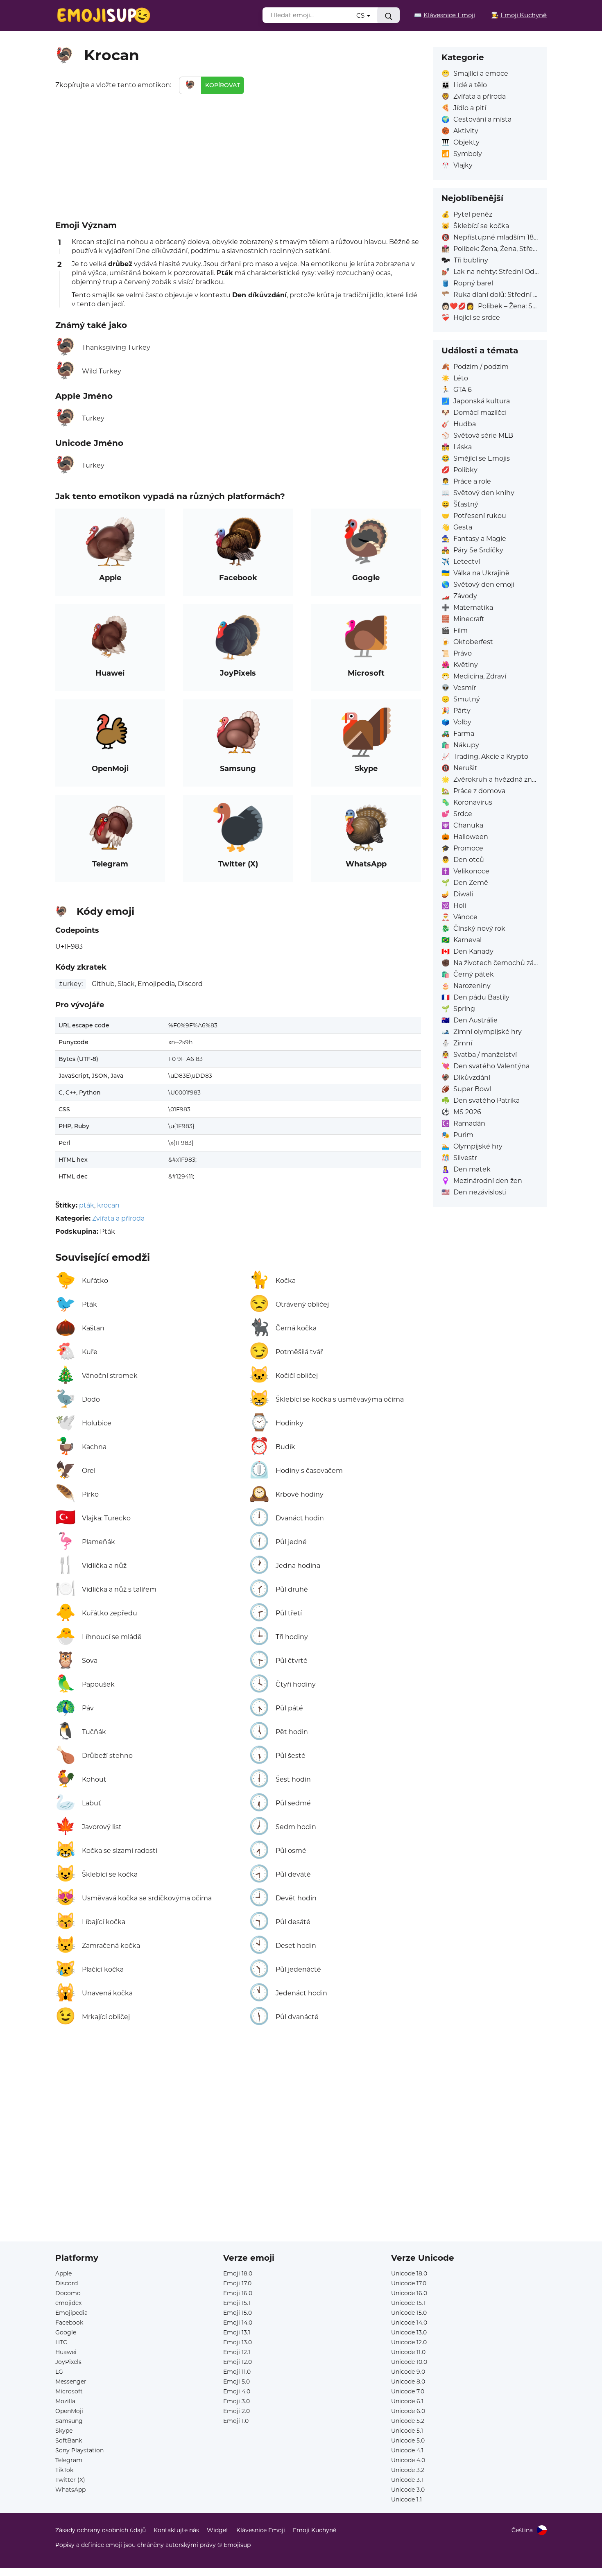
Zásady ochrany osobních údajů (101, 2530)
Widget (218, 2530)
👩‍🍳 (519, 15)
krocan (108, 1205)
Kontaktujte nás (176, 2530)
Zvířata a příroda (118, 1218)
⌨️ (445, 15)
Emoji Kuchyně (315, 2530)
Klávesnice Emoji (261, 2530)
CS (361, 15)
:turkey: (71, 984)
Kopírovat (223, 85)
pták (87, 1205)
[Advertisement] (238, 156)
